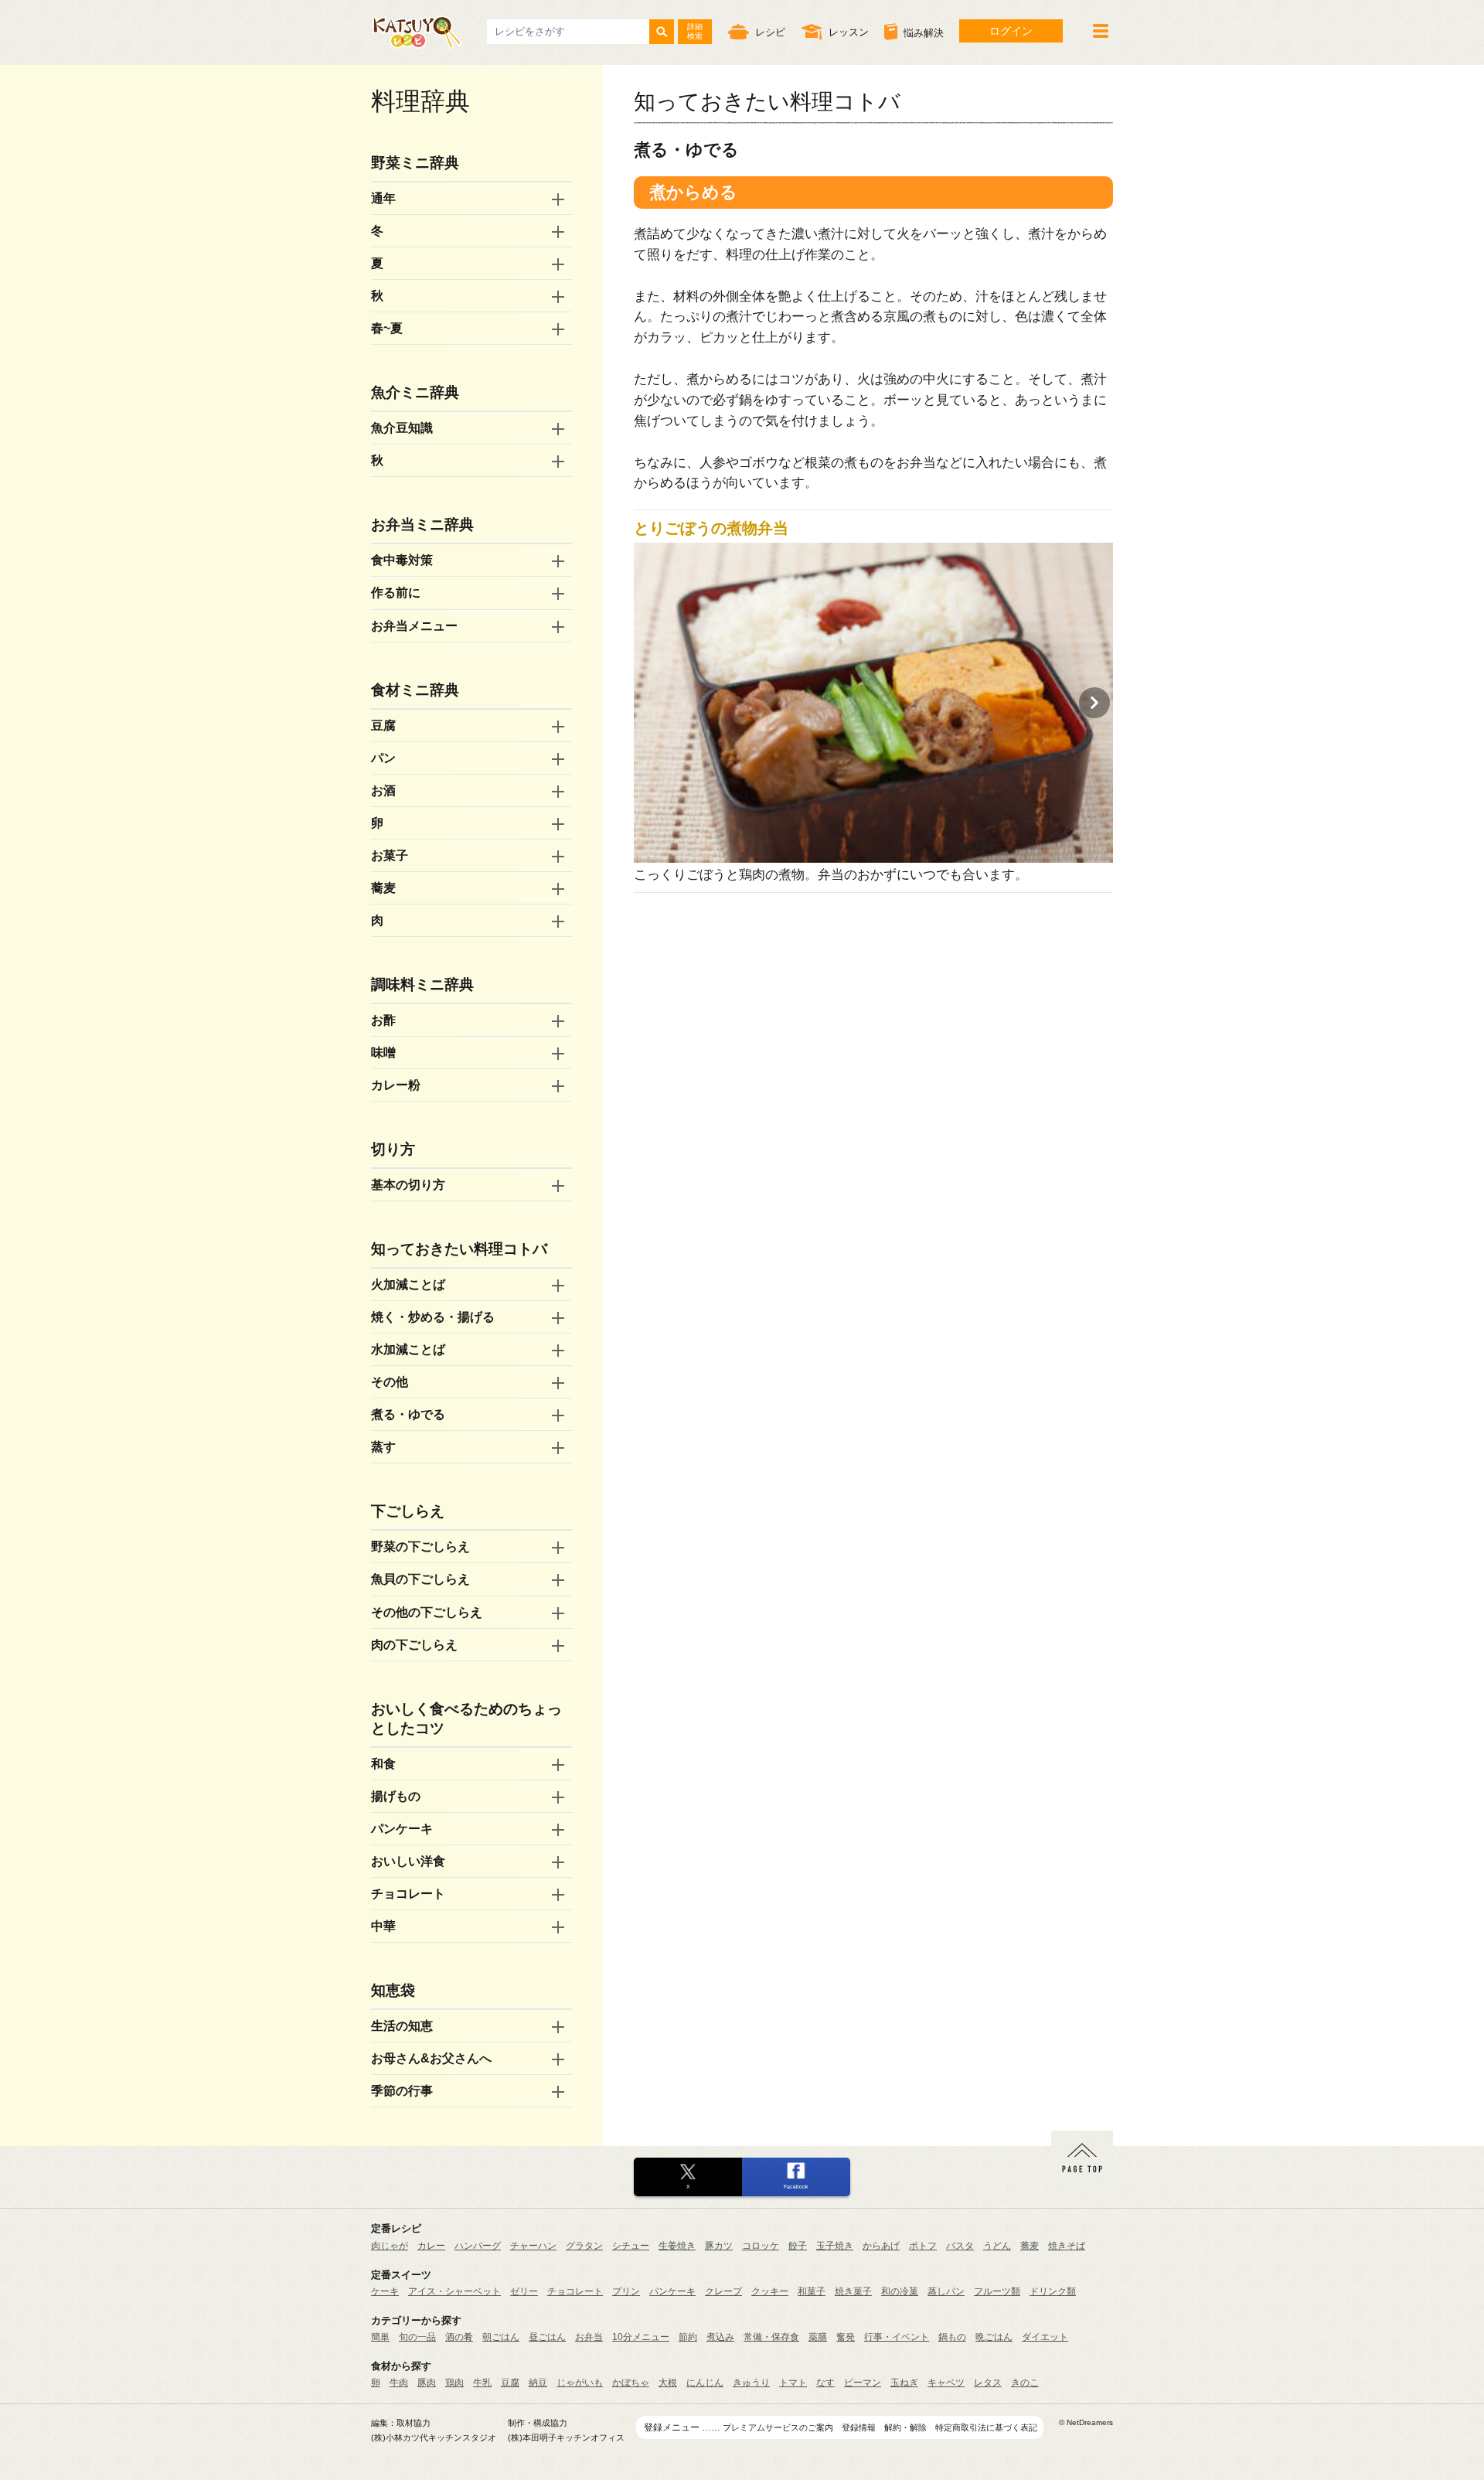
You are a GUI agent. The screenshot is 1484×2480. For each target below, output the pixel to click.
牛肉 (399, 2383)
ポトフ (923, 2246)
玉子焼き (835, 2246)
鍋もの (952, 2337)
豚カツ (719, 2246)
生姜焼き (677, 2246)
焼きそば (1067, 2246)
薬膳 (818, 2337)
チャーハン (533, 2246)
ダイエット (1045, 2337)
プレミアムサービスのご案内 (778, 2427)
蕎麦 (1030, 2246)
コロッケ (761, 2246)
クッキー (770, 2291)
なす (825, 2383)
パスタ (960, 2246)
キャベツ (946, 2383)
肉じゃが (390, 2246)
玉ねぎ (904, 2383)
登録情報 (859, 2427)
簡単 (380, 2337)
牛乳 (482, 2383)
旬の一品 (417, 2337)
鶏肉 (454, 2383)
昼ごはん (547, 2337)
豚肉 (427, 2383)
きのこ (1025, 2383)
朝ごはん (501, 2337)
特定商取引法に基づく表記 (986, 2427)
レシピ (770, 32)
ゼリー (524, 2291)
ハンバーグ (478, 2246)
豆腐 (510, 2383)
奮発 (846, 2337)
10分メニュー (641, 2337)
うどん (997, 2246)
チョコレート (575, 2291)
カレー (431, 2246)
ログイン (1011, 31)
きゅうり (751, 2383)
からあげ (881, 2246)
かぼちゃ (631, 2383)
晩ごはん (994, 2337)
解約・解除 (905, 2427)
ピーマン (863, 2383)
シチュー (631, 2246)
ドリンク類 (1053, 2291)
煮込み (720, 2337)
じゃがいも (580, 2383)
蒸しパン (946, 2291)
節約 (688, 2337)
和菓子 (812, 2291)
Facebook (796, 2187)
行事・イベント (897, 2337)
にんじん (705, 2383)
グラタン (584, 2246)
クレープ (723, 2291)
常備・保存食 (771, 2337)
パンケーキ (672, 2291)
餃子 (798, 2246)
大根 (668, 2383)
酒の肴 (459, 2337)
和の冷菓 (900, 2291)
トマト (793, 2383)
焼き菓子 (853, 2291)
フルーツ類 (997, 2291)
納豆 (538, 2383)
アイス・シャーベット (454, 2291)
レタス (988, 2383)
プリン (626, 2291)
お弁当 (589, 2337)
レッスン (849, 32)
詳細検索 (695, 31)
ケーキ (385, 2291)
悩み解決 (924, 33)
